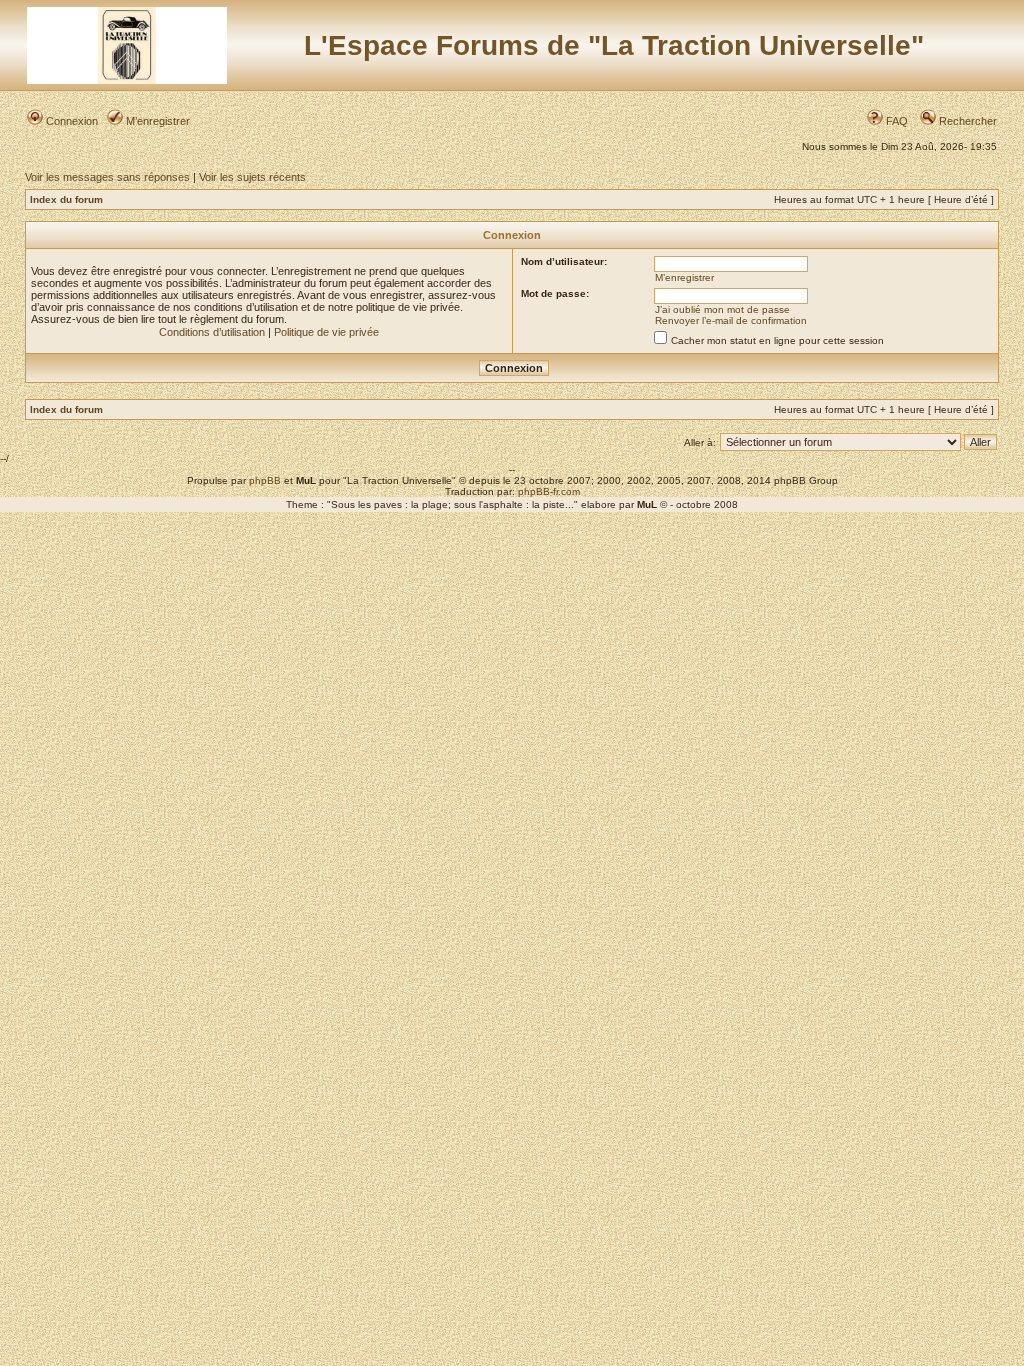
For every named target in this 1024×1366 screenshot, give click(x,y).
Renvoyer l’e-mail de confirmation (731, 320)
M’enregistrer (156, 121)
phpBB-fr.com (549, 491)
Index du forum (66, 199)
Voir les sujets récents (252, 177)
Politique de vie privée (326, 332)
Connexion (70, 121)
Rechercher (966, 121)
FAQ (895, 121)
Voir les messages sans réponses (107, 177)
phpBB (265, 480)
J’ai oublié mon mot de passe (722, 309)
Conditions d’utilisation (212, 332)
